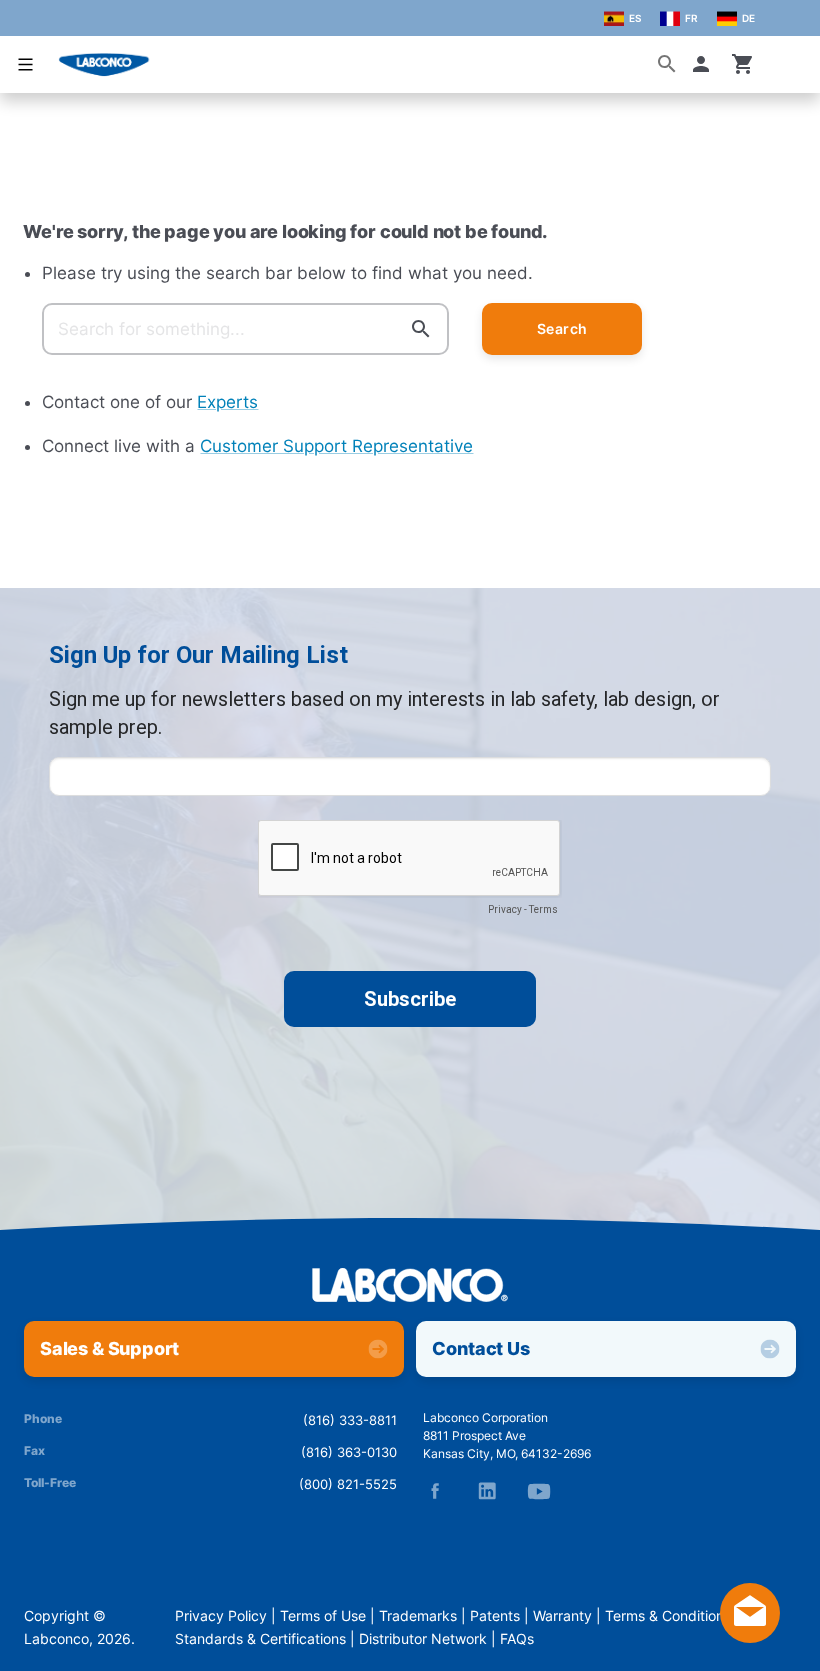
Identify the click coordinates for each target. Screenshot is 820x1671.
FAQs (517, 1639)
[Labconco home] (410, 1286)
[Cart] (743, 64)
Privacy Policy (221, 1616)
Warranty (562, 1616)
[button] (705, 64)
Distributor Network (423, 1639)
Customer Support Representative (336, 446)
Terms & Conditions (668, 1616)
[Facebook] (435, 1491)
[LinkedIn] (487, 1491)
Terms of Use (323, 1616)
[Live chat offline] (750, 1637)
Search (562, 329)
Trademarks (418, 1616)
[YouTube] (539, 1491)
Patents (495, 1616)
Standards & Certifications (260, 1639)
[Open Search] (667, 64)
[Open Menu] (26, 64)
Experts (227, 402)
